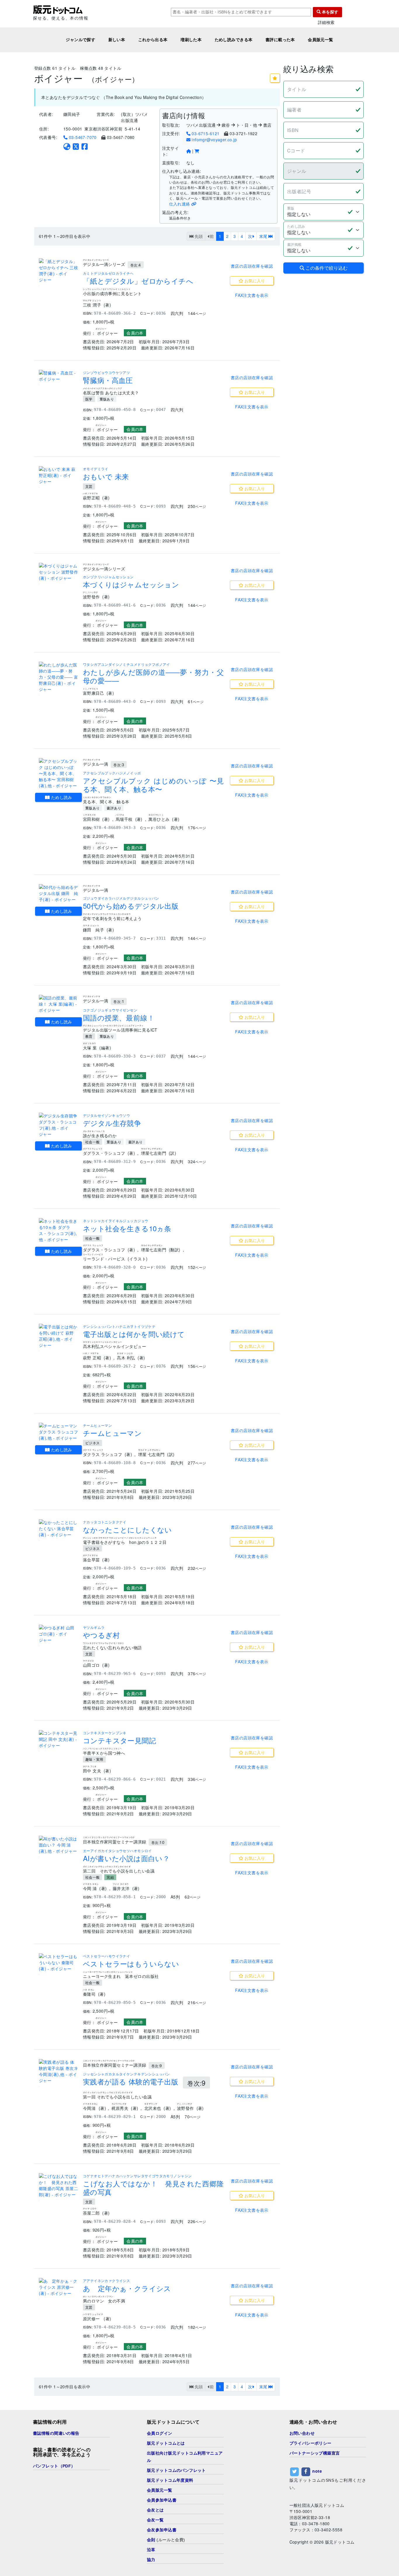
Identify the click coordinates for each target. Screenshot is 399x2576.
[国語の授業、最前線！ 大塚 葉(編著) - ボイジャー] (59, 1004)
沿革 (151, 2550)
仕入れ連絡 (180, 204)
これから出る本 (153, 40)
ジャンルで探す (80, 40)
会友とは (155, 2510)
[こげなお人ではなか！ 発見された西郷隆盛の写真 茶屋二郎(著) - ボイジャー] (59, 2185)
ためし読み (61, 797)
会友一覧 (155, 2520)
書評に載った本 (280, 40)
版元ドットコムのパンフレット (176, 2470)
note (317, 2471)
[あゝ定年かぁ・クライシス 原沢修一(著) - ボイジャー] (59, 2287)
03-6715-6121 (205, 133)
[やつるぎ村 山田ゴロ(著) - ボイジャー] (59, 1634)
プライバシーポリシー (310, 2443)
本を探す (329, 12)
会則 (151, 2540)
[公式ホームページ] (67, 146)
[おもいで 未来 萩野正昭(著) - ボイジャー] (59, 475)
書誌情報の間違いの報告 (56, 2433)
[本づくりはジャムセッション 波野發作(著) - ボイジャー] (59, 572)
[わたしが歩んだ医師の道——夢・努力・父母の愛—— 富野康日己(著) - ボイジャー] (59, 677)
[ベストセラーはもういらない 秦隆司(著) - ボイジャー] (59, 1963)
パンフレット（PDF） (54, 2466)
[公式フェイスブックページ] (85, 146)
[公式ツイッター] (76, 146)
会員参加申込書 (162, 2500)
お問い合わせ (302, 2433)
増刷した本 (191, 40)
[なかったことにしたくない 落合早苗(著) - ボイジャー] (59, 1529)
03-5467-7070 (82, 137)
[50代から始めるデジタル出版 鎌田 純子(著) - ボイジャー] (59, 893)
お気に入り (254, 281)
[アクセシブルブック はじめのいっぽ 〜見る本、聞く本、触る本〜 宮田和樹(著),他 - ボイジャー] (59, 773)
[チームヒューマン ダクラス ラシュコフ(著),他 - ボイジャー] (59, 1432)
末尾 (264, 236)
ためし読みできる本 (234, 40)
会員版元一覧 (321, 40)
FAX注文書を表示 (252, 295)
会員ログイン (160, 2433)
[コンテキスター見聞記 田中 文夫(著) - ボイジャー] (59, 1739)
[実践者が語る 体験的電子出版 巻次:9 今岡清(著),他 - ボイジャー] (59, 2071)
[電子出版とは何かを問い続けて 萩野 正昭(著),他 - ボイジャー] (59, 1336)
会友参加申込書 (162, 2530)
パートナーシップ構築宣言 (315, 2453)
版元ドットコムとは (166, 2443)
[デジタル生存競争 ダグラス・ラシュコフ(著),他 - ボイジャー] (59, 1125)
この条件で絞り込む (326, 268)
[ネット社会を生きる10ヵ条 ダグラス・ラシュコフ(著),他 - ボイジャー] (59, 1230)
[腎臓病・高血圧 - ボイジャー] (59, 376)
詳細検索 (326, 22)
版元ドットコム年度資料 (170, 2480)
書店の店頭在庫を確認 (252, 266)
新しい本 (117, 40)
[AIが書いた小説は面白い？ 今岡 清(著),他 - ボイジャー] (59, 1845)
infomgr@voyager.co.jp (214, 140)
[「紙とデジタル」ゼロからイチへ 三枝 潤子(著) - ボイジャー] (59, 271)
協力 (151, 2560)
